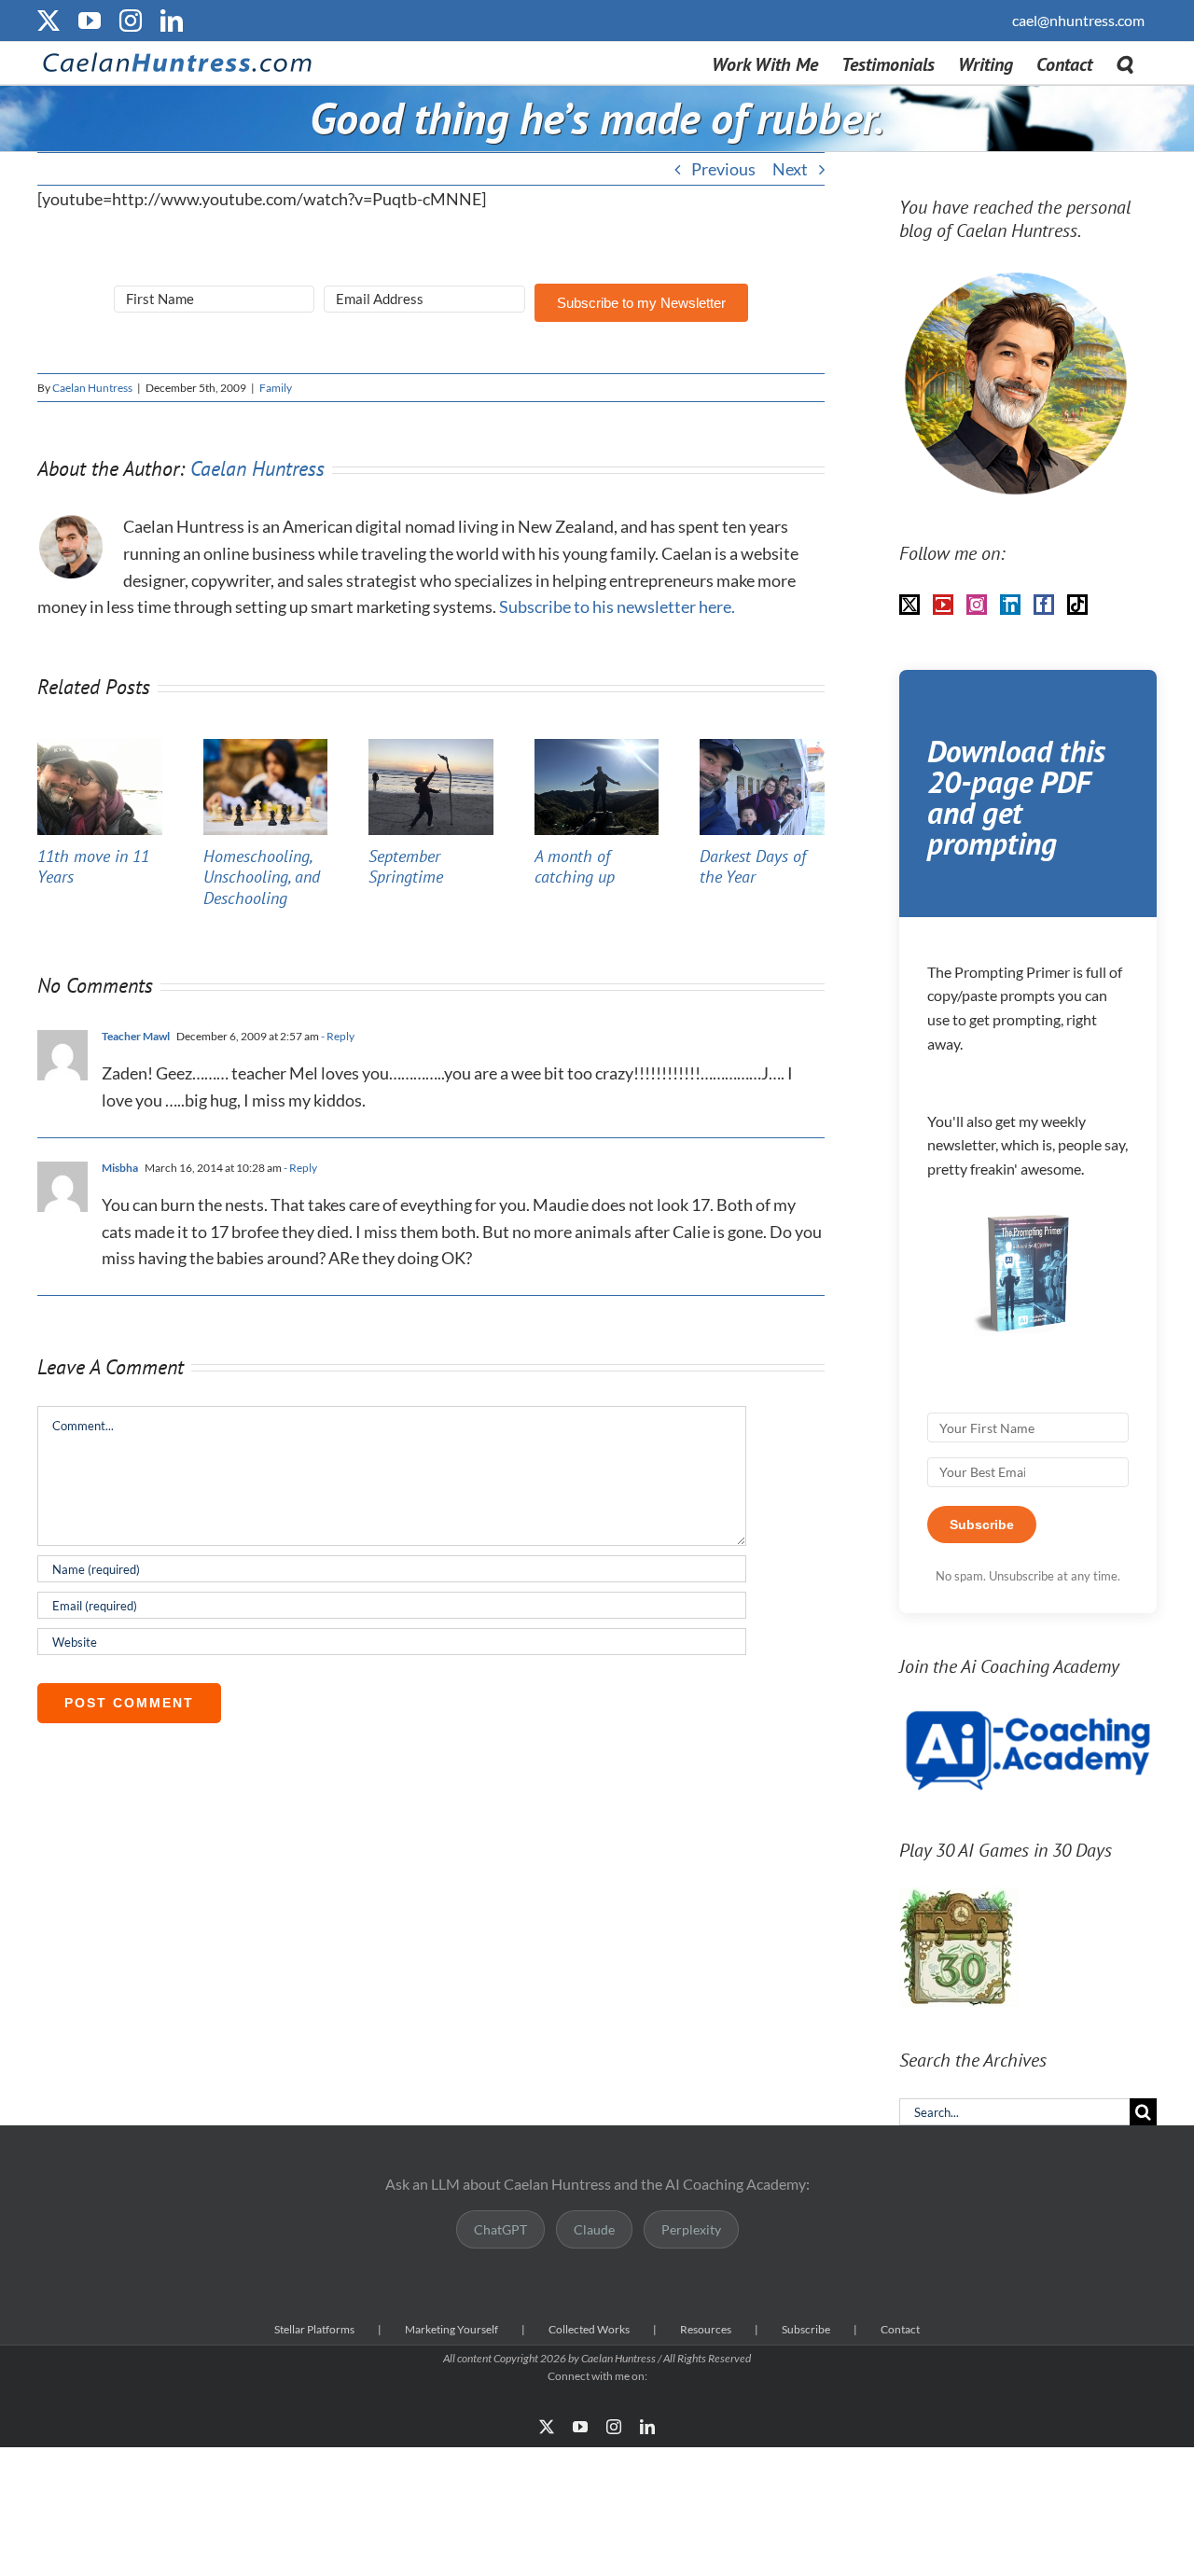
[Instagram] (977, 605)
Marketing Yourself (451, 2329)
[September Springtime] (431, 749)
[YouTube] (943, 605)
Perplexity (691, 2229)
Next (790, 169)
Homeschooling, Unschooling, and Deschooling (262, 877)
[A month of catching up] (597, 749)
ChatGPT (500, 2229)
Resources (706, 2329)
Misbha (120, 1168)
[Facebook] (1044, 605)
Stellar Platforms (314, 2329)
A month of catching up (575, 867)
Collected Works (589, 2329)
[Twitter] (909, 605)
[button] (1125, 63)
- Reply (337, 1036)
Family (276, 388)
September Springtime (406, 867)
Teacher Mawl (136, 1036)
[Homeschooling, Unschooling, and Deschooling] (266, 749)
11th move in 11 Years (93, 867)
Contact (900, 2329)
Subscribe (806, 2329)
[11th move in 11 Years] (100, 749)
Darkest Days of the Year (753, 867)
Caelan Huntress (92, 388)
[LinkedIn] (1010, 605)
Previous (723, 169)
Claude (594, 2229)
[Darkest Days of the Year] (762, 749)
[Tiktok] (1077, 605)
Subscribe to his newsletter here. (617, 606)
